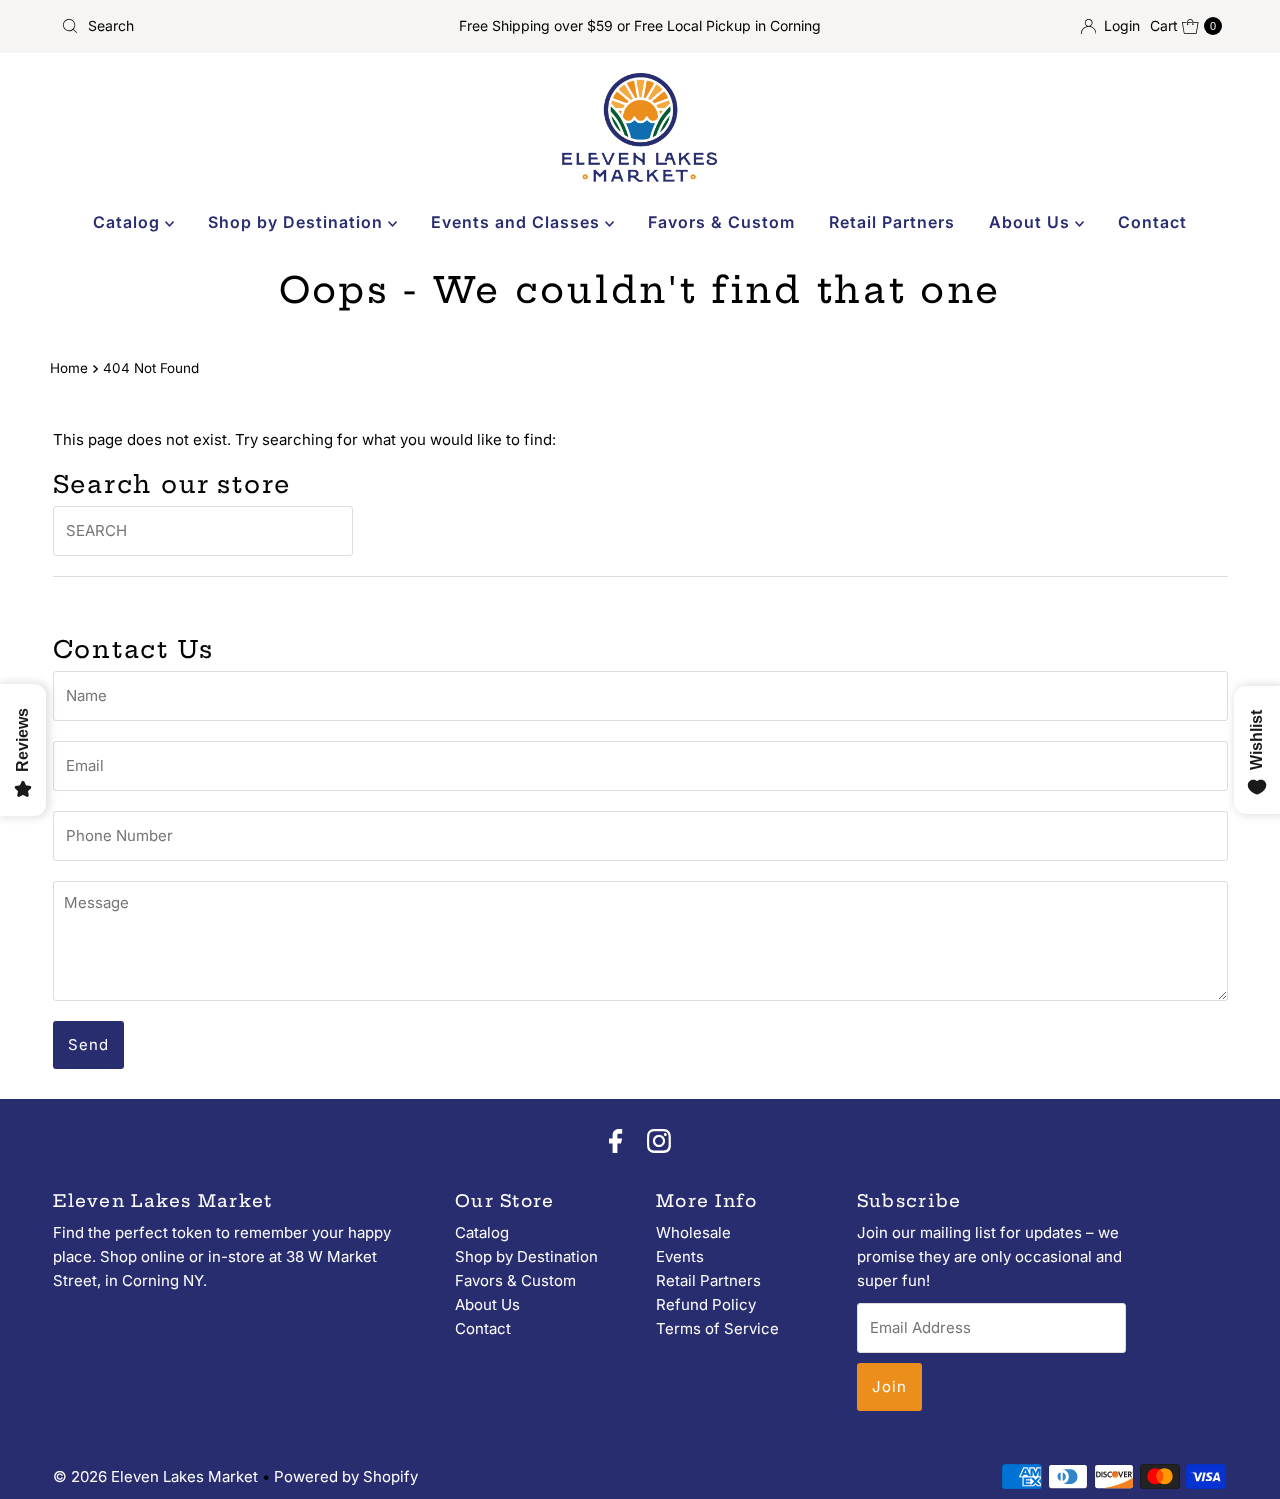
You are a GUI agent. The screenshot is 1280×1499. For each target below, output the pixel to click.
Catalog (129, 222)
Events (680, 1256)
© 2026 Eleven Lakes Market (155, 1476)
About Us (1032, 222)
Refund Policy (706, 1304)
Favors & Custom (721, 222)
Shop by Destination (298, 222)
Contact (1152, 222)
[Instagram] (659, 1143)
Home (69, 368)
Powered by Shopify (346, 1476)
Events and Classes (518, 222)
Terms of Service (717, 1328)
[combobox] (243, 26)
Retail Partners (892, 222)
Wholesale (693, 1232)
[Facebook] (615, 1143)
